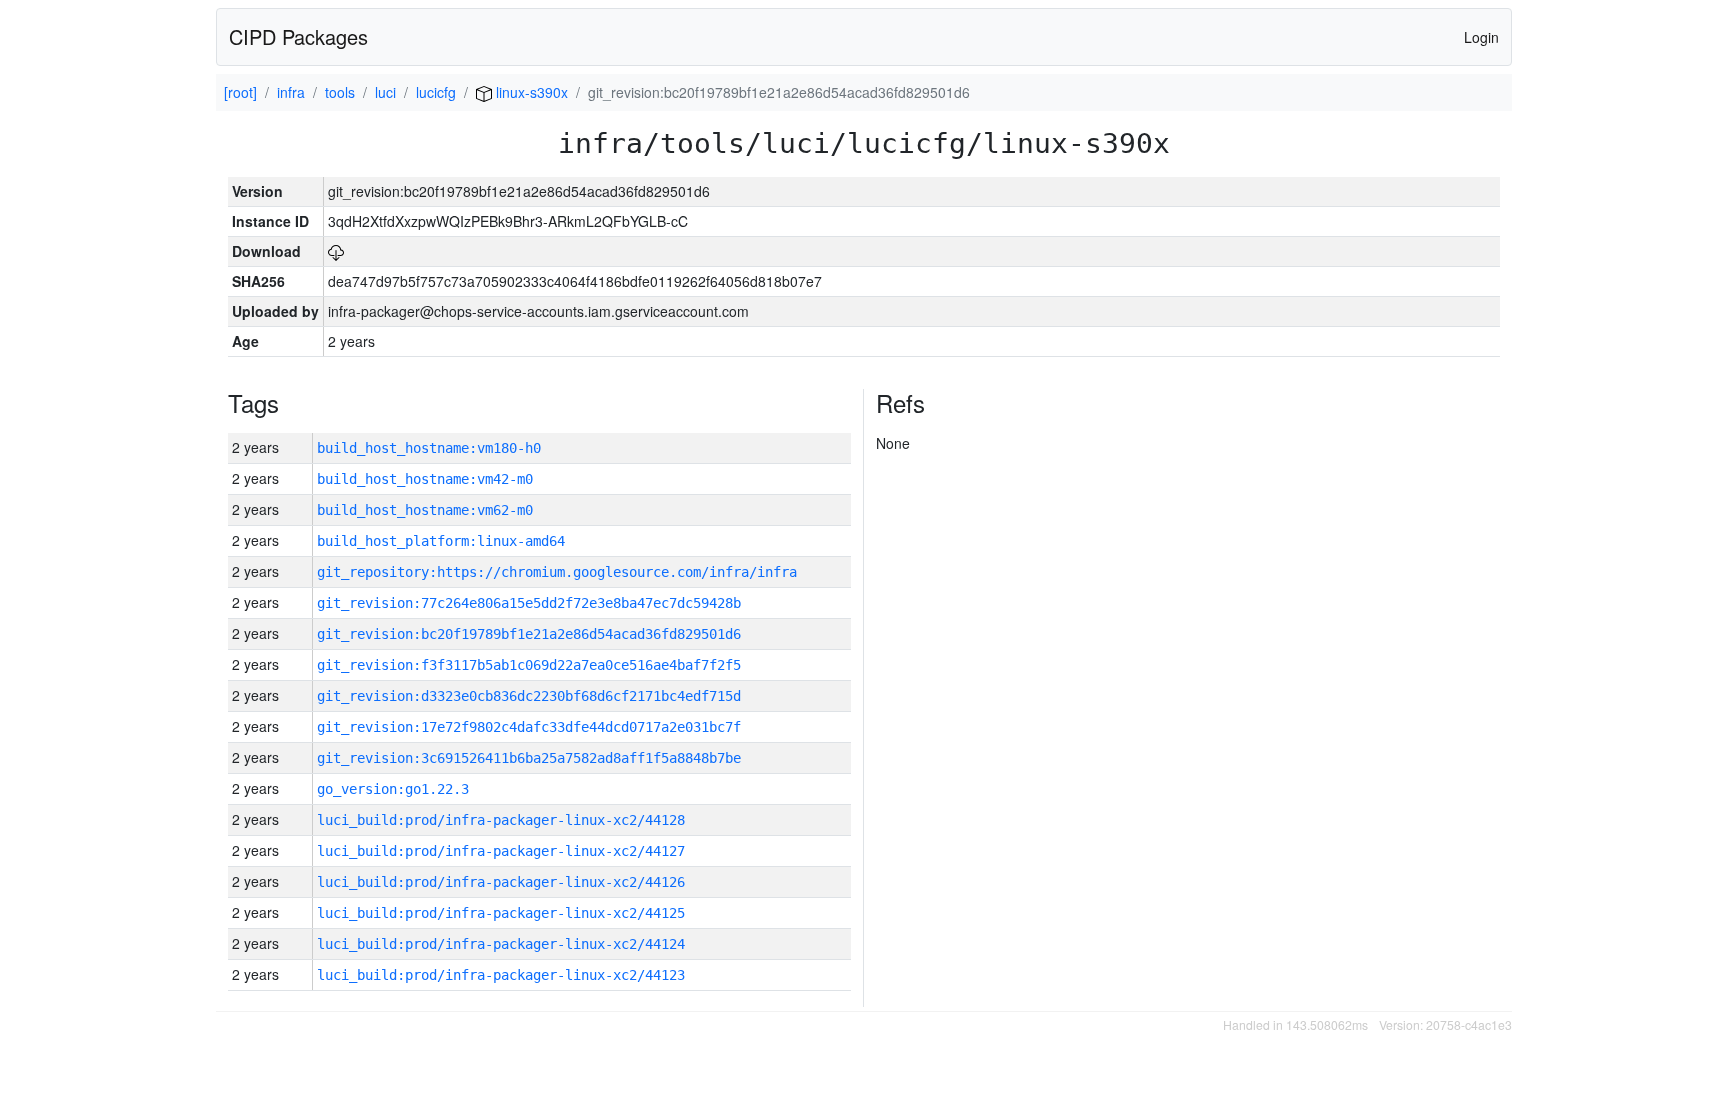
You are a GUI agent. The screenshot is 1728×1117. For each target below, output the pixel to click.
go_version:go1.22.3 (393, 789)
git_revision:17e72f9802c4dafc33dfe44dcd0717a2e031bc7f (529, 727)
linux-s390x (530, 92)
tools (340, 92)
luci (385, 92)
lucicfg (436, 92)
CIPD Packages (298, 36)
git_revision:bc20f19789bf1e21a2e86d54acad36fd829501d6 (529, 634)
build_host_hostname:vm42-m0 (425, 479)
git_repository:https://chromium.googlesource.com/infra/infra (557, 572)
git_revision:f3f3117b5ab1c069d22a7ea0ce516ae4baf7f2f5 (529, 665)
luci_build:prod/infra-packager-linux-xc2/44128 (501, 820)
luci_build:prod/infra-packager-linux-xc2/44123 (501, 975)
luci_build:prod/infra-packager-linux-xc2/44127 (501, 851)
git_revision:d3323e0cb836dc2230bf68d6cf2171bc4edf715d (529, 696)
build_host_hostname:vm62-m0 (425, 510)
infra (291, 92)
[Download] (336, 251)
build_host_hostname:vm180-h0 (429, 448)
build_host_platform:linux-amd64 (441, 541)
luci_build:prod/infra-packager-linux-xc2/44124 (501, 944)
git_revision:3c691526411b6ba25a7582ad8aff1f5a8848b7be (529, 758)
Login (1481, 37)
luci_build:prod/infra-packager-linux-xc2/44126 (501, 882)
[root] (240, 92)
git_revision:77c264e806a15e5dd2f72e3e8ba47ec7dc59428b (529, 603)
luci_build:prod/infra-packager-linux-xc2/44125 (501, 913)
